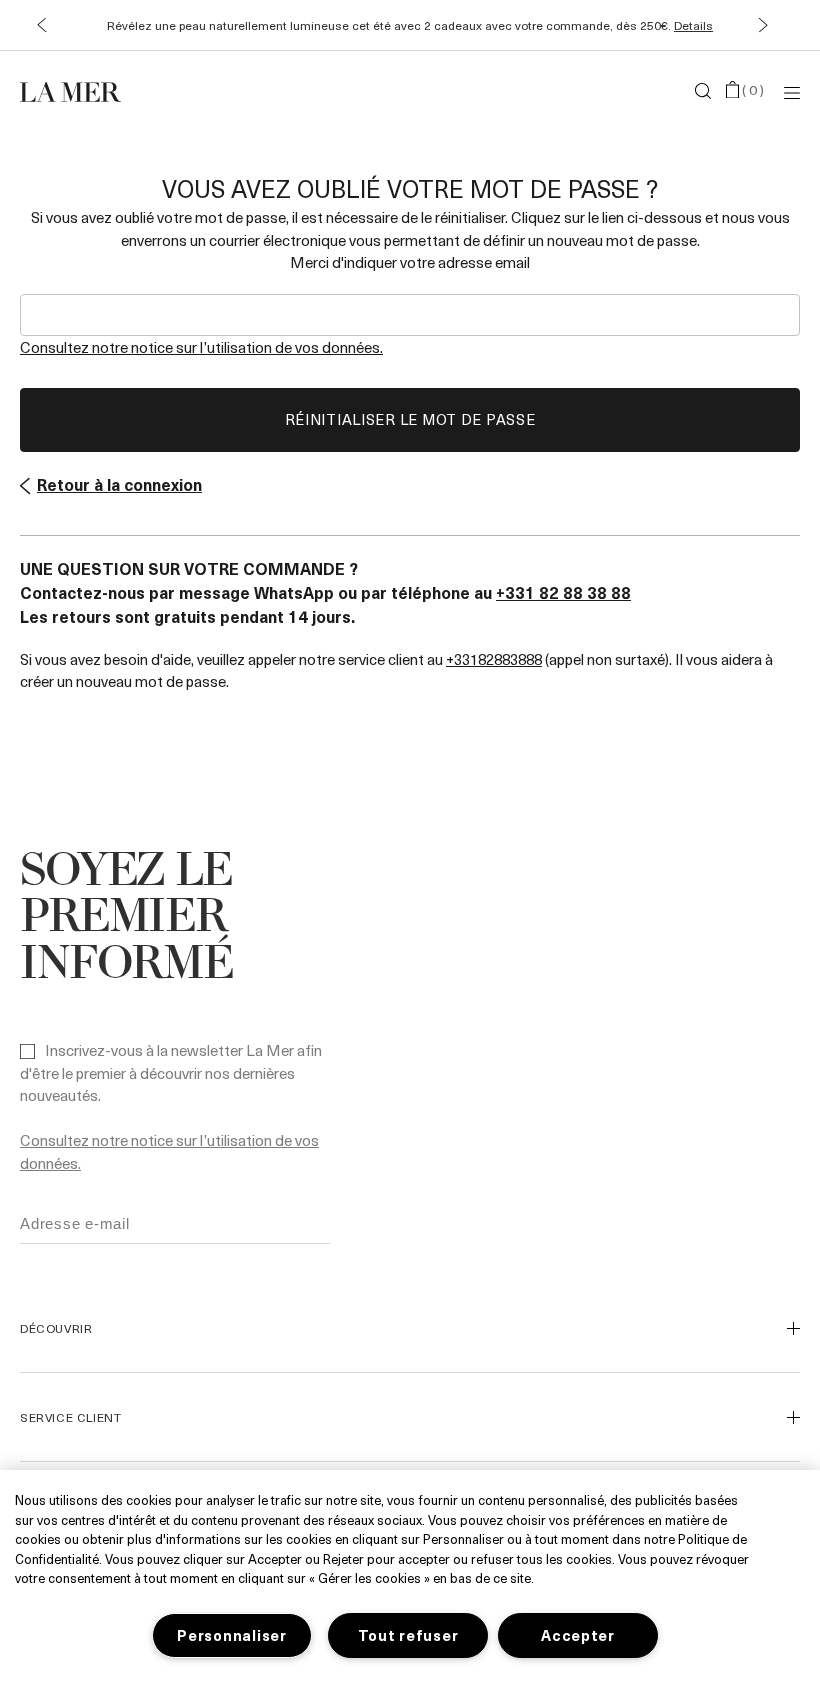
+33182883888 (494, 659)
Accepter (578, 1635)
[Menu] (792, 91)
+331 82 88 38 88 (563, 592)
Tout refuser (408, 1635)
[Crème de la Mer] (150, 91)
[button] (41, 25)
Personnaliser (231, 1635)
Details (693, 25)
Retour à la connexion (119, 484)
